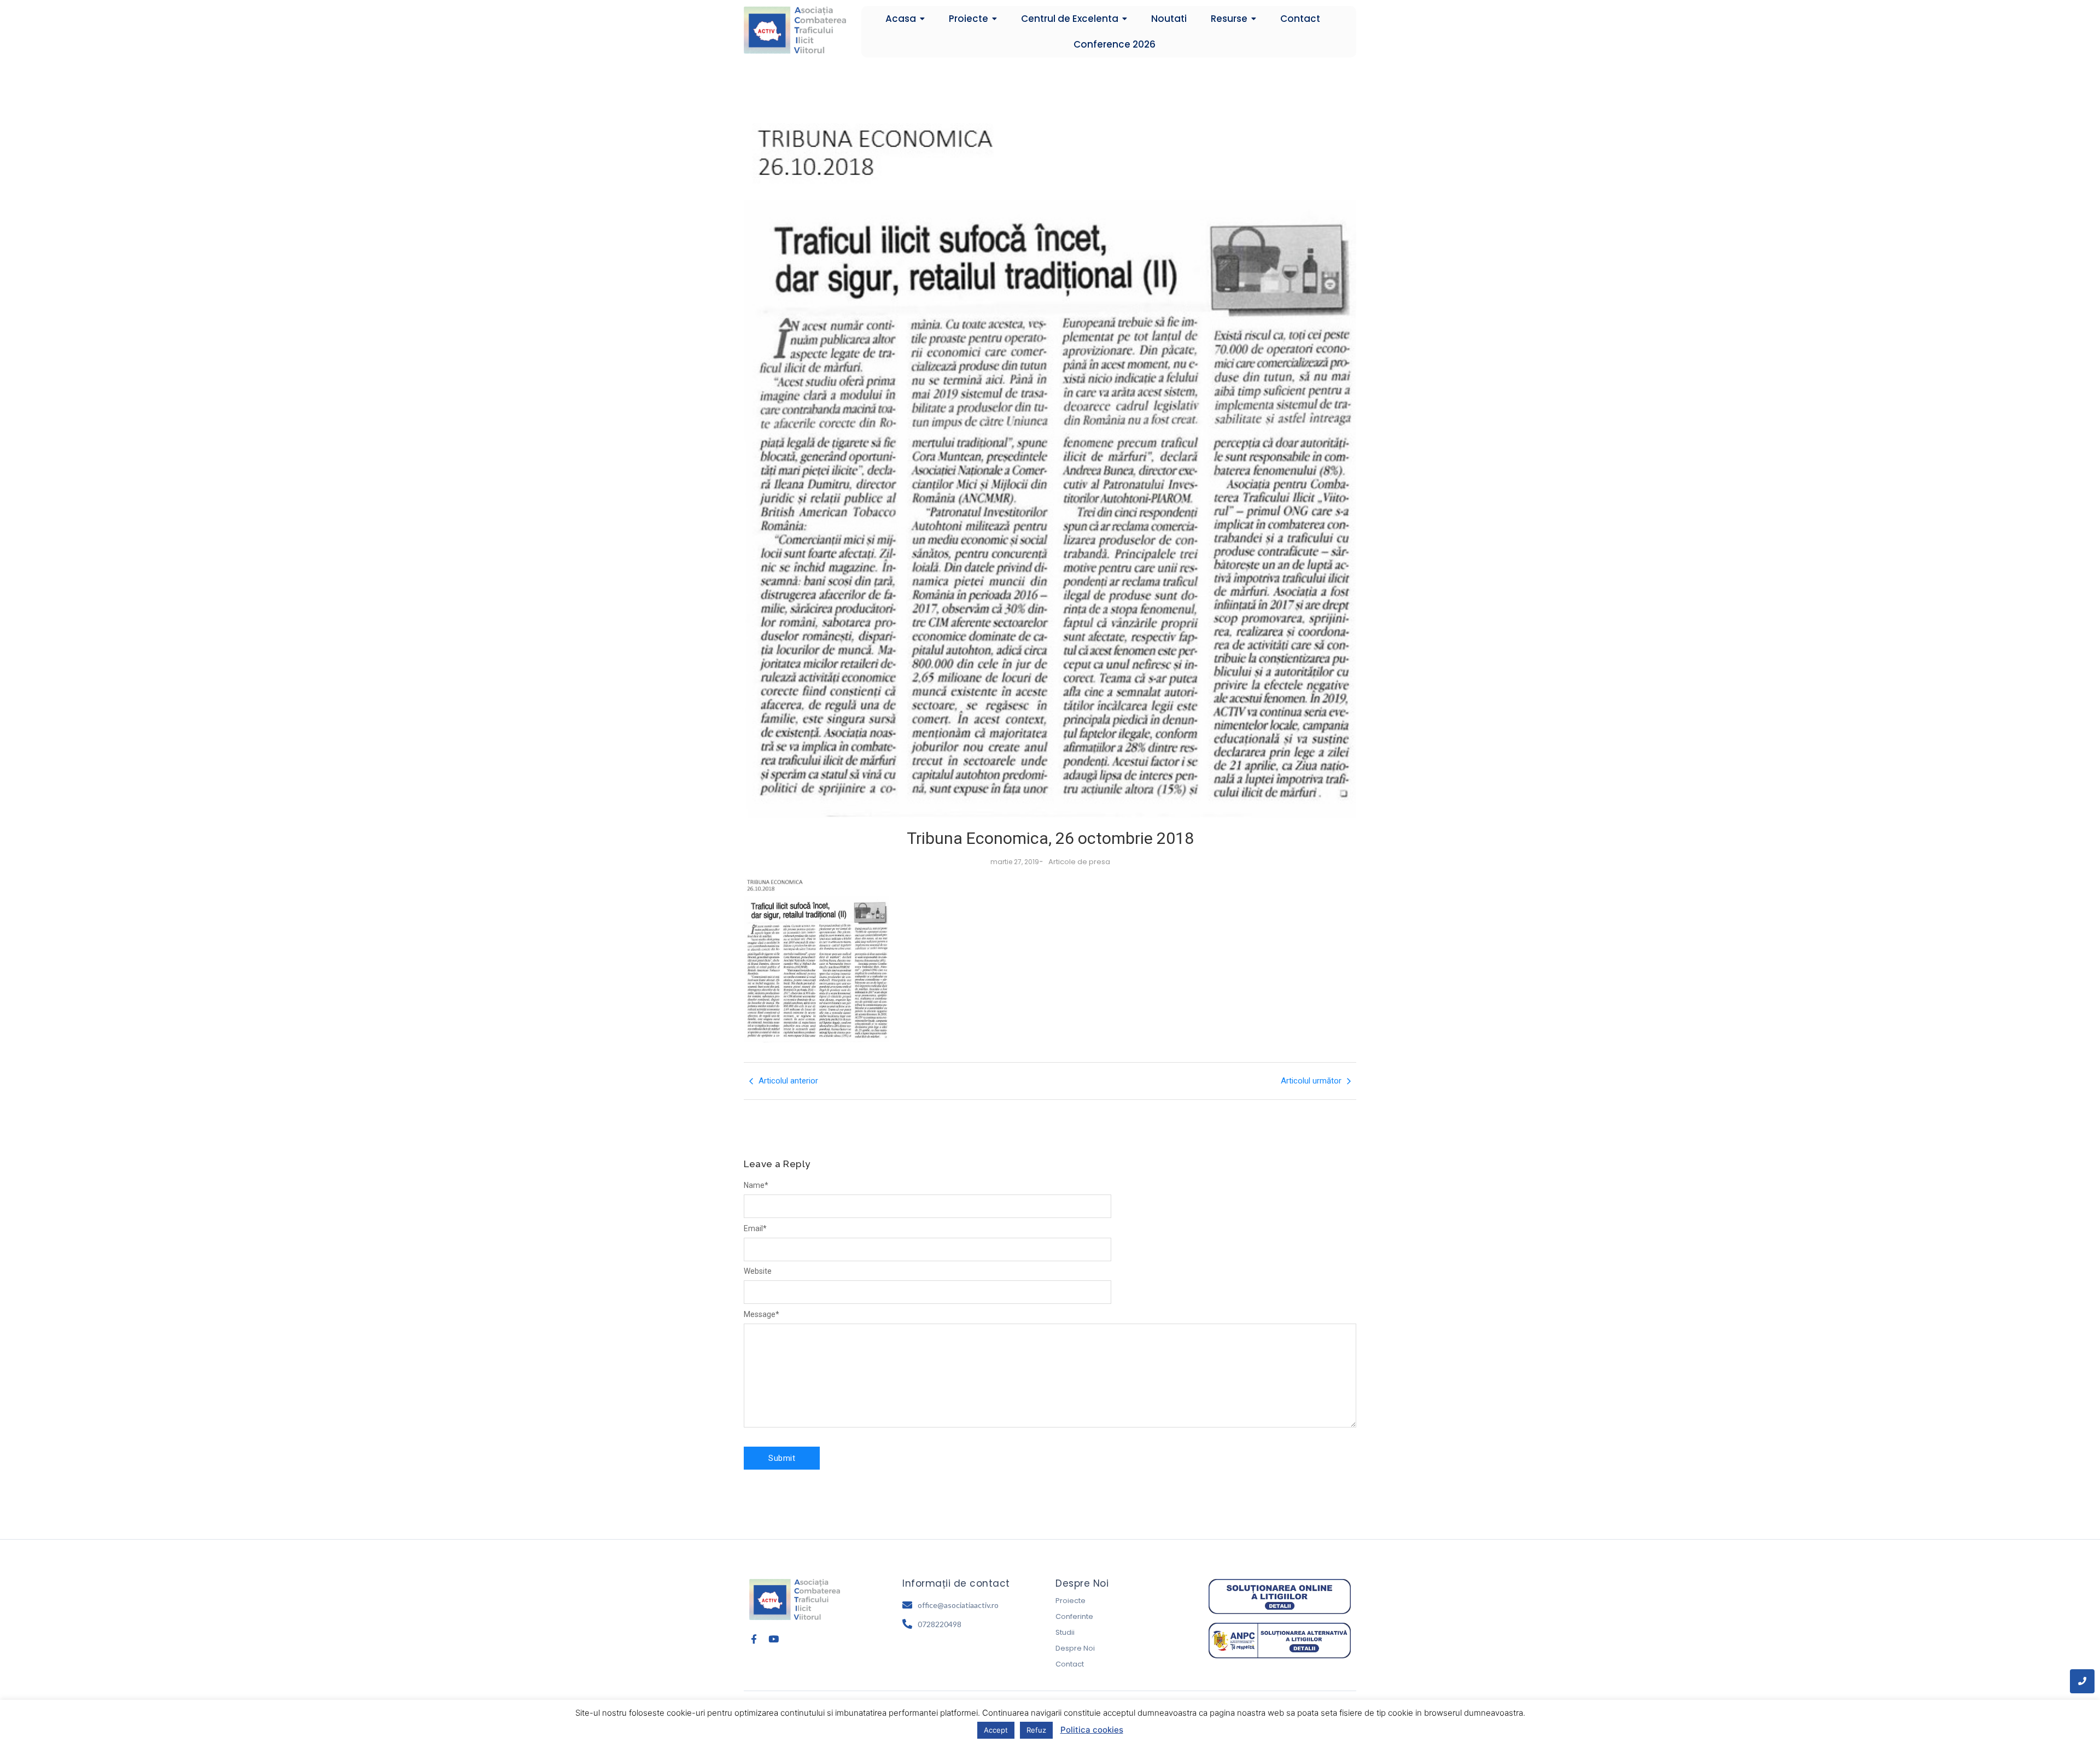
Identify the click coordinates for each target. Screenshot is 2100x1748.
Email (755, 1228)
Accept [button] (996, 1730)
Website (758, 1271)
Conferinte (1074, 1616)
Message (762, 1314)
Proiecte (1071, 1601)
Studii (1065, 1632)
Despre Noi (1075, 1648)
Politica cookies (1092, 1730)
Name (756, 1185)
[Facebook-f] (754, 1639)
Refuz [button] (1036, 1730)
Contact (1070, 1664)
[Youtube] (774, 1639)
